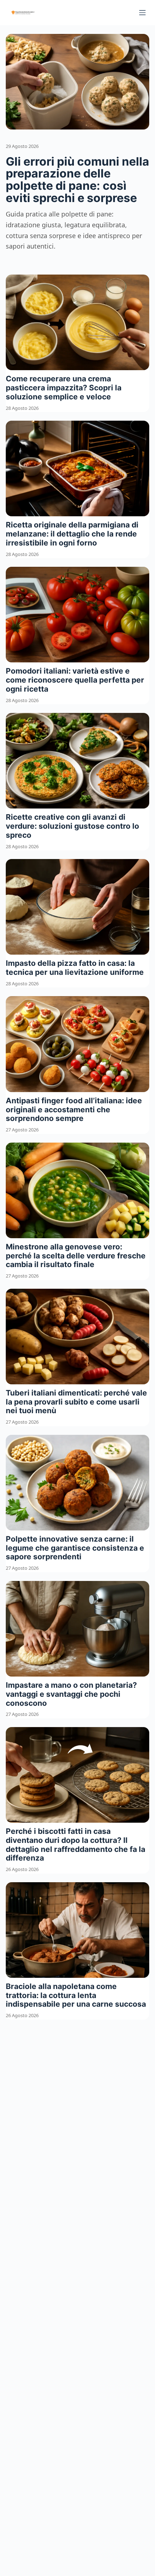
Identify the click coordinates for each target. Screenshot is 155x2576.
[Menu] (142, 13)
